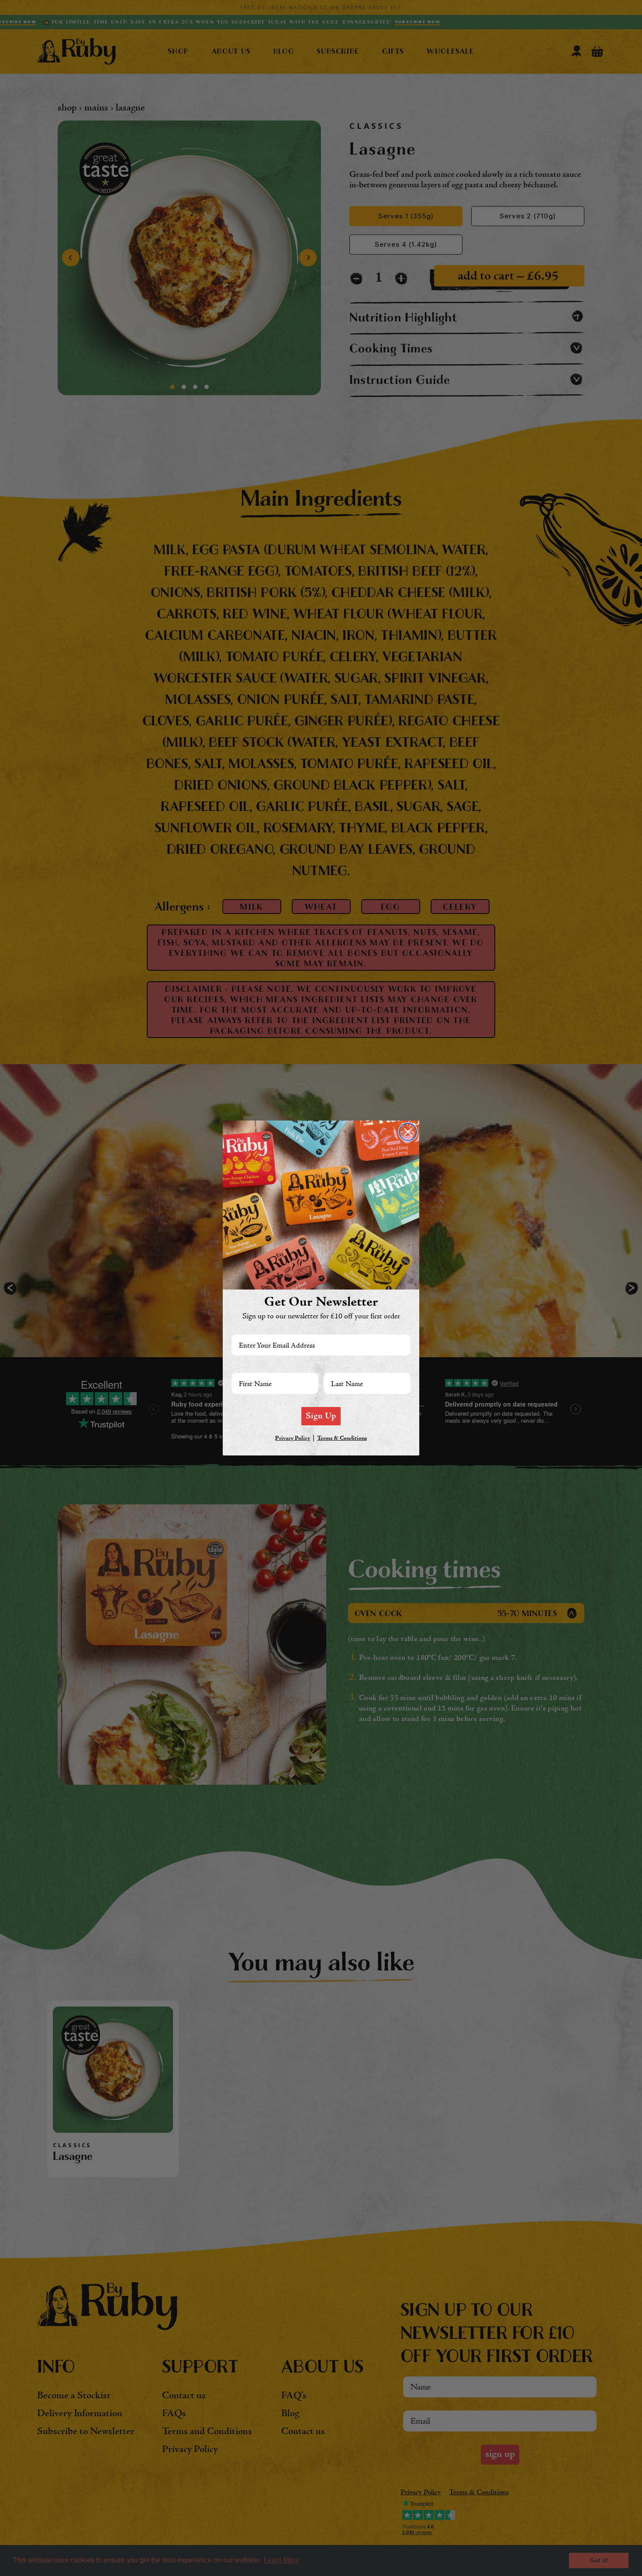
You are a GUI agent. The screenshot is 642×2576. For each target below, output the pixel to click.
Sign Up (321, 1416)
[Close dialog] (408, 1132)
